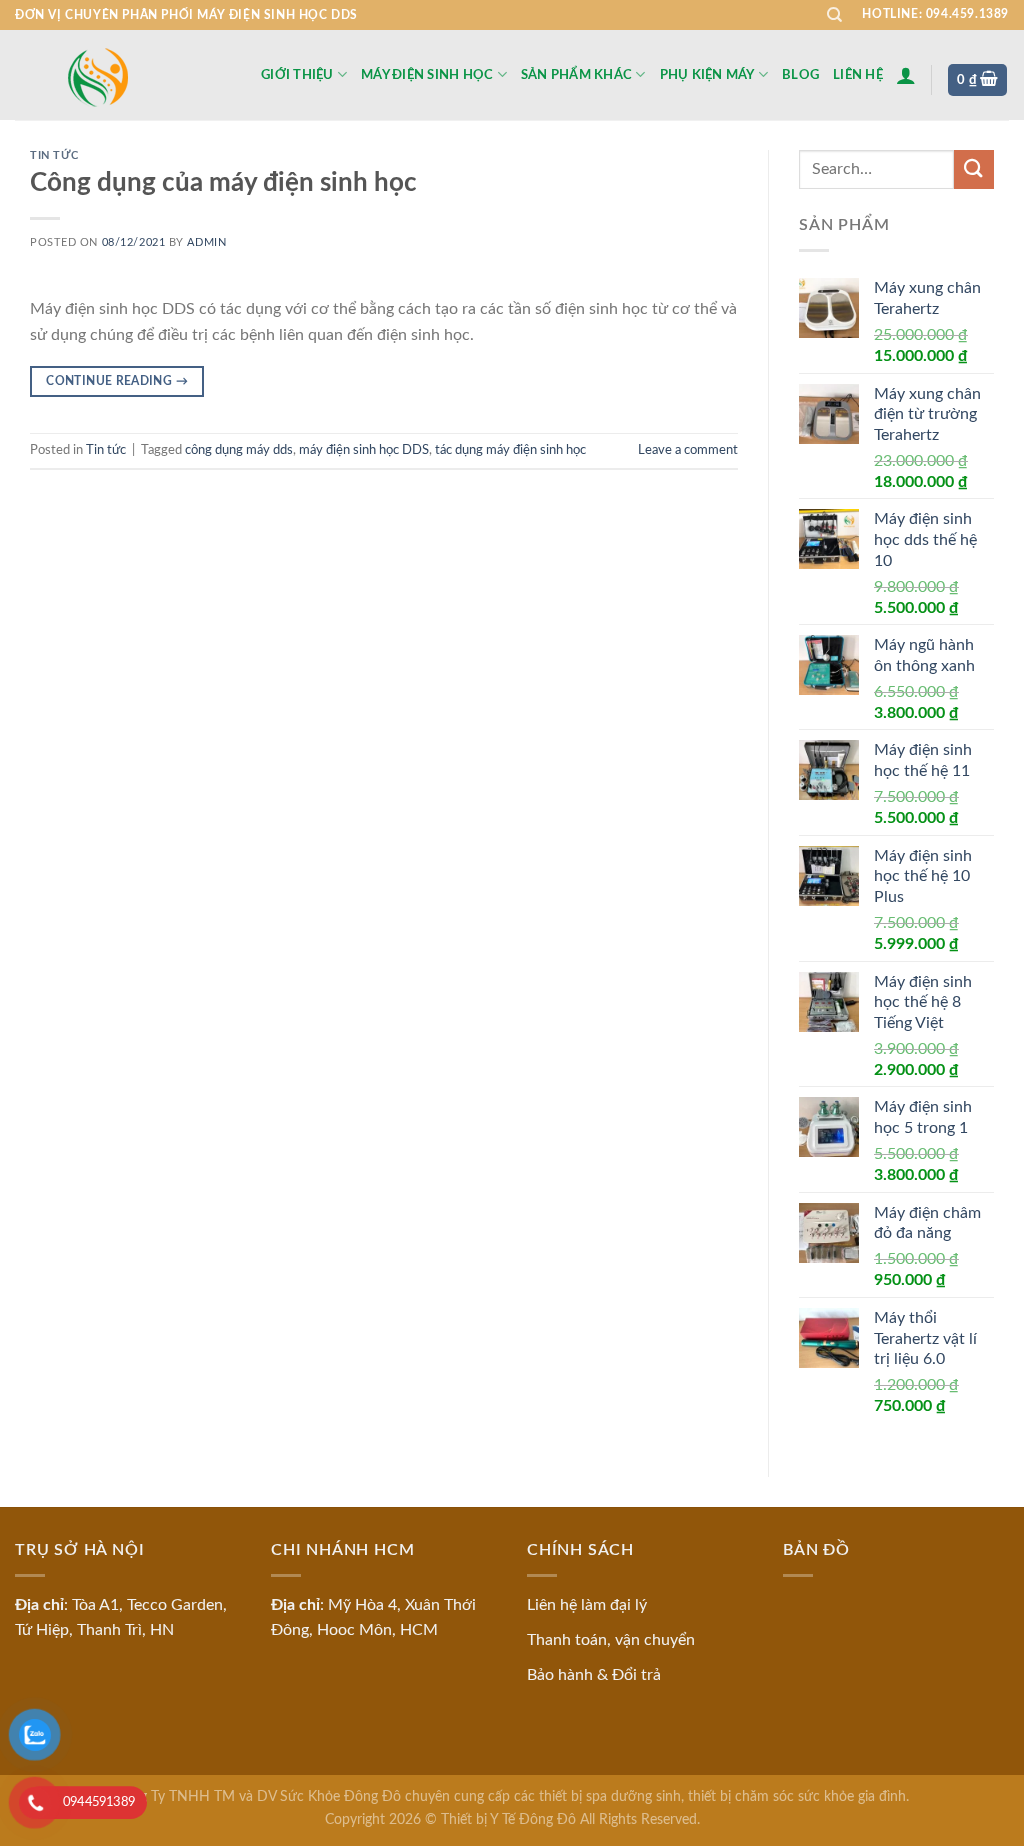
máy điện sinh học (427, 75)
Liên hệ (858, 75)
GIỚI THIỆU (297, 75)
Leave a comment (688, 450)
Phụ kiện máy (707, 75)
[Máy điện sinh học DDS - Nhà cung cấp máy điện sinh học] (123, 75)
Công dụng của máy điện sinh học (223, 183)
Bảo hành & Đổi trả (594, 1675)
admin (206, 242)
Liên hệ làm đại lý (587, 1605)
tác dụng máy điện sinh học (510, 450)
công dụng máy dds (239, 450)
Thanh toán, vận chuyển (611, 1640)
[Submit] (974, 169)
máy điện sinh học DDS (364, 450)
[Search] (834, 15)
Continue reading (117, 381)
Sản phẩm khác (576, 75)
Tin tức (54, 155)
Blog (800, 75)
